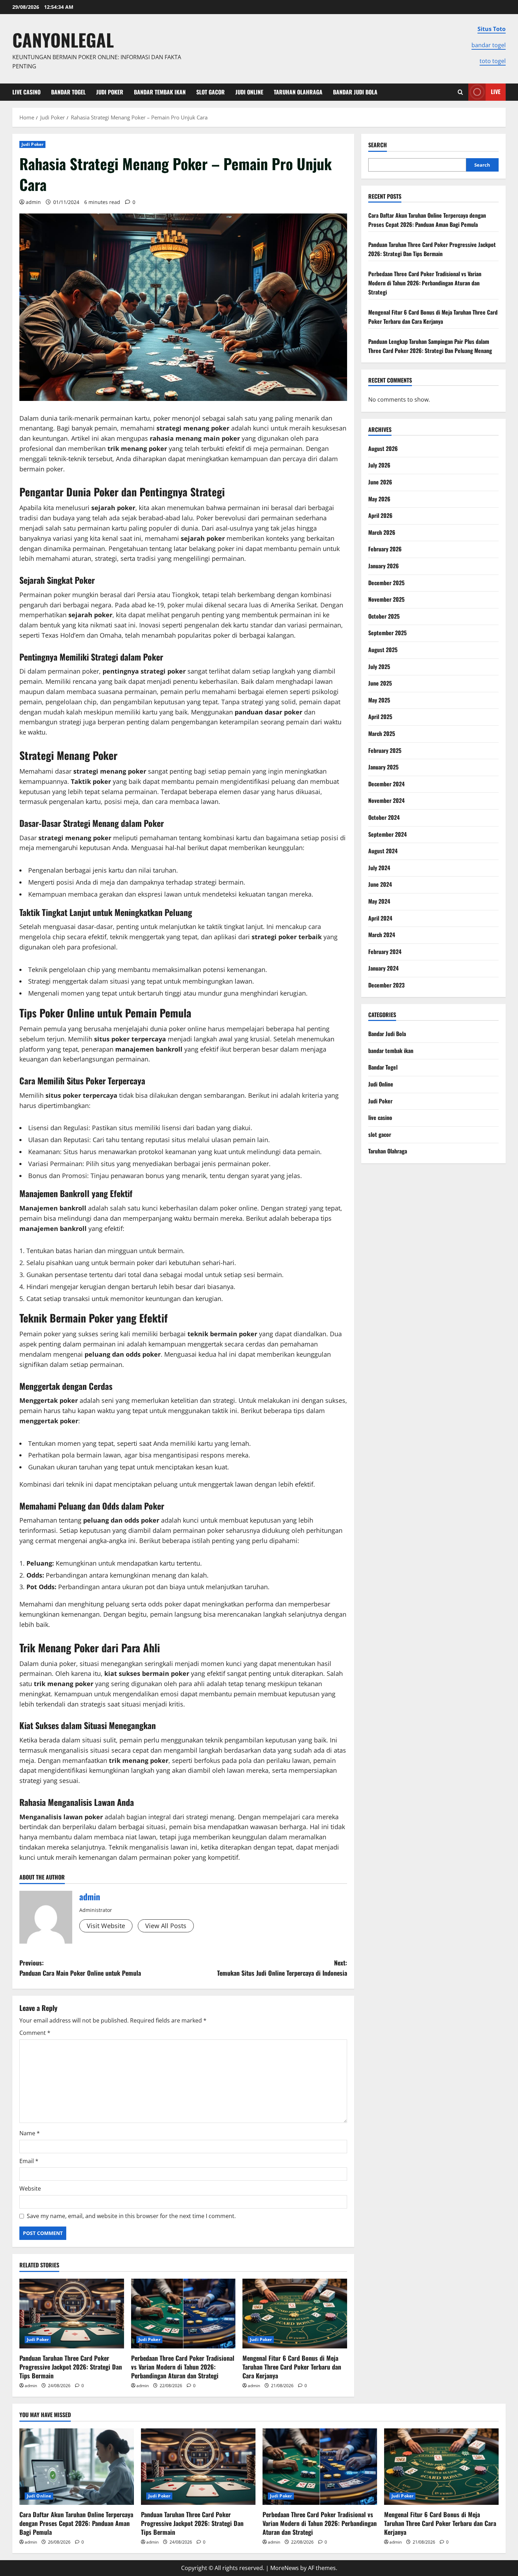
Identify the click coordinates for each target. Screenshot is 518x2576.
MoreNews (285, 2568)
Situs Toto (492, 29)
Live (496, 92)
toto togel (493, 61)
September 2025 (387, 633)
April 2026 (380, 515)
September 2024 (387, 834)
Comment (35, 2033)
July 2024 (379, 868)
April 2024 (380, 918)
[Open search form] (460, 92)
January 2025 (383, 767)
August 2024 (383, 851)
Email (29, 2161)
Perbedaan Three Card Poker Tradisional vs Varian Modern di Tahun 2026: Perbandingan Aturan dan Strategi (183, 2367)
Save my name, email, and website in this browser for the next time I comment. (131, 2216)
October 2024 (384, 817)
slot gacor (211, 92)
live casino (26, 92)
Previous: (80, 1968)
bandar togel (489, 45)
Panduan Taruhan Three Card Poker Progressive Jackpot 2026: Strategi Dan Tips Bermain (71, 2367)
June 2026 (380, 482)
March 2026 (382, 532)
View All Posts (166, 1926)
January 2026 (384, 566)
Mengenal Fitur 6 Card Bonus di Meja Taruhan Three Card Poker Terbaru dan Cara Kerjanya (292, 2367)
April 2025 (380, 717)
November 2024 (386, 800)
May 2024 (379, 901)
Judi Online (249, 92)
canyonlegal (63, 39)
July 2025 (379, 667)
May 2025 (379, 700)
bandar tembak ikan (160, 92)
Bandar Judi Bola (355, 92)
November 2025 (386, 599)
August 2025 (383, 650)
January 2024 (383, 968)
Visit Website (106, 1926)
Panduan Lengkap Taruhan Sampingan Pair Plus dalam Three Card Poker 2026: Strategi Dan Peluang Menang (430, 346)
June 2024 (380, 884)
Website (30, 2188)
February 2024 (385, 952)
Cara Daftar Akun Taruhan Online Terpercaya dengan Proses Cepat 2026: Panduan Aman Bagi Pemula (427, 220)
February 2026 (385, 549)
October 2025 (384, 616)
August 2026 (383, 448)
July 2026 (379, 465)
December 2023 (386, 985)
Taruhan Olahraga (298, 92)
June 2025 (380, 683)
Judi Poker (110, 92)
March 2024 (382, 935)
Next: (282, 1968)
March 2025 (382, 733)
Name (30, 2133)
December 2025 (386, 583)
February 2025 (385, 750)
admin (33, 202)
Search (378, 145)
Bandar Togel (68, 92)
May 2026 (379, 499)
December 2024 (386, 784)
